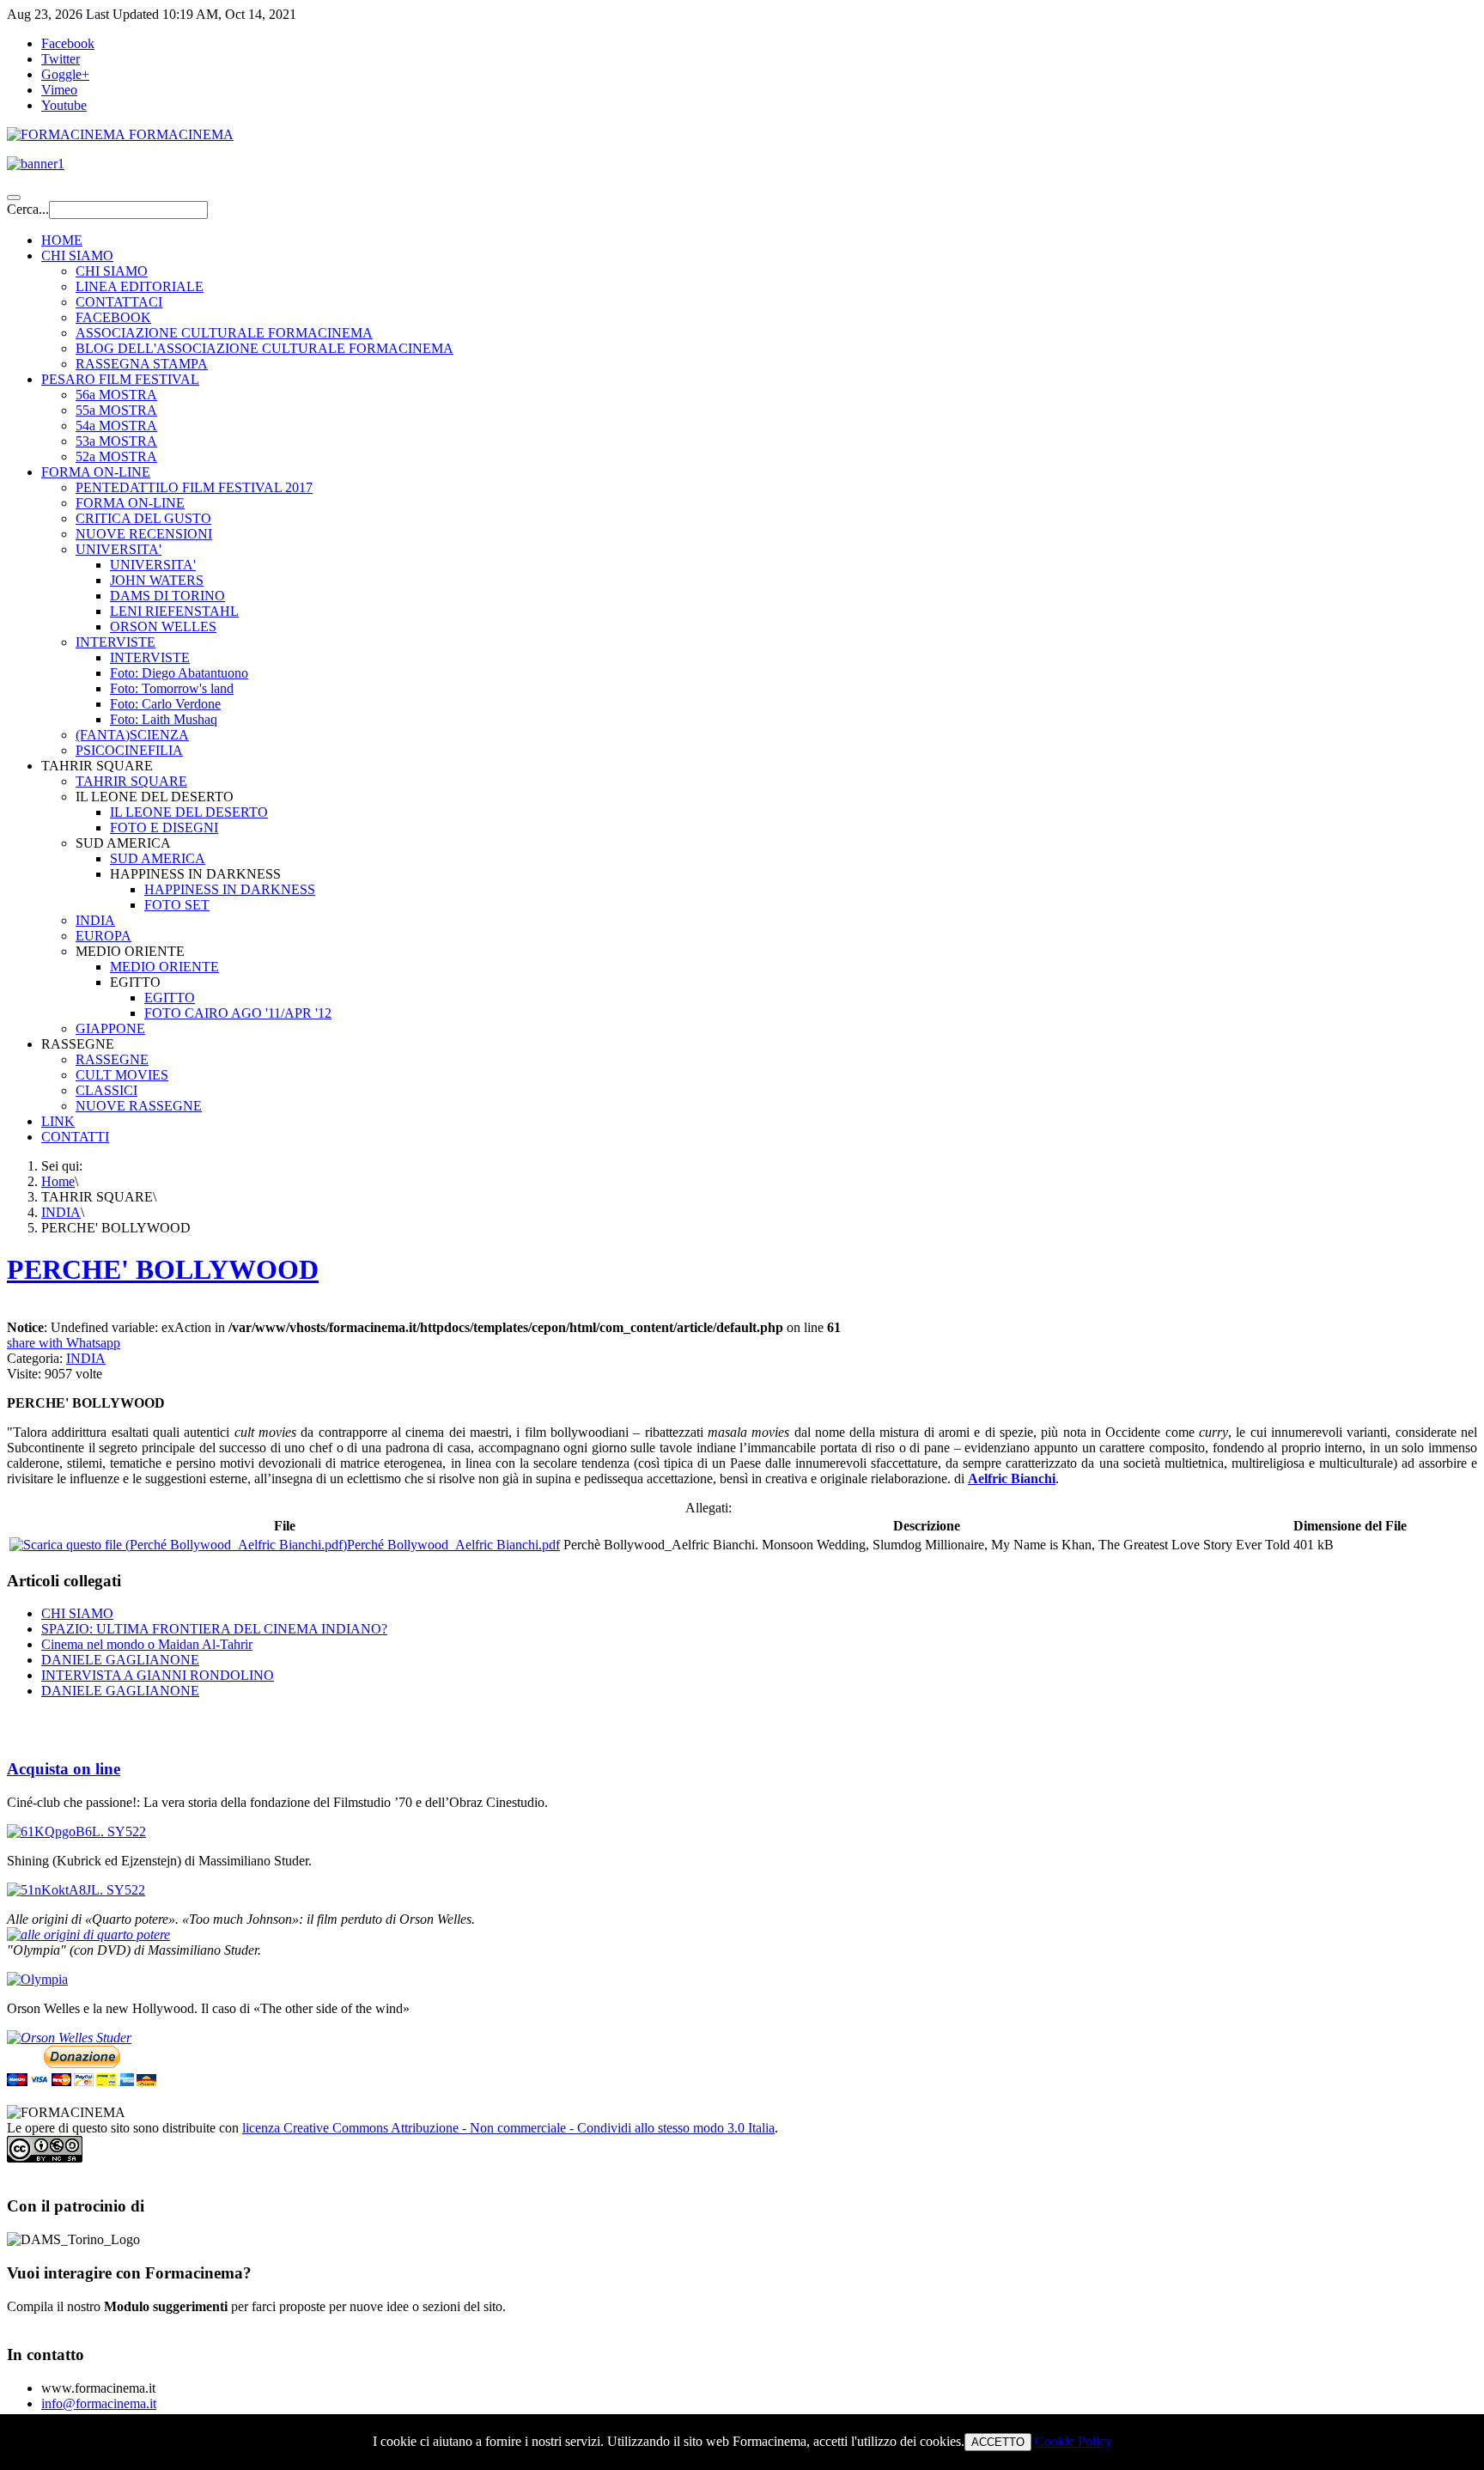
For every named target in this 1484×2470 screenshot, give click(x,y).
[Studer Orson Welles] (69, 2038)
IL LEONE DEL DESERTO (189, 812)
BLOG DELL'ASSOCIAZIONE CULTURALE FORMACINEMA (265, 348)
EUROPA (103, 936)
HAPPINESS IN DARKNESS (230, 889)
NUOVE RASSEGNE (139, 1106)
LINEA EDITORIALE (140, 286)
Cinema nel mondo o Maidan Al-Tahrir (147, 1644)
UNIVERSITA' (119, 549)
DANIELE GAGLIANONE (120, 1660)
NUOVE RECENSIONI (144, 534)
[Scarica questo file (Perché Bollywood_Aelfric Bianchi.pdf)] (178, 1545)
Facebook (68, 43)
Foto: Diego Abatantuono (179, 673)
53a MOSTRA (116, 441)
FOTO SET (177, 905)
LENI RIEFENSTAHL (174, 611)
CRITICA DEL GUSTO (143, 518)
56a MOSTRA (116, 395)
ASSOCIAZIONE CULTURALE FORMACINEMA (224, 333)
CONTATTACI (119, 302)
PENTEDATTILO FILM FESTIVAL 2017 (194, 487)
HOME (62, 240)
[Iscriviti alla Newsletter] (742, 164)
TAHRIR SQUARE (131, 781)
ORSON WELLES (163, 627)
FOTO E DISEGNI (164, 827)
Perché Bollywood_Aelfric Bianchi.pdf (453, 1545)
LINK (58, 1121)
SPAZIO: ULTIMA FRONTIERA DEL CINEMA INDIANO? (214, 1629)
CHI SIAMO (77, 256)
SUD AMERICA (158, 858)
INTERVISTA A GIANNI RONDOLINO (158, 1675)
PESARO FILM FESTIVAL (120, 379)
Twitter (61, 59)
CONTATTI (75, 1137)
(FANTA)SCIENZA (132, 735)
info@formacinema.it (99, 2403)
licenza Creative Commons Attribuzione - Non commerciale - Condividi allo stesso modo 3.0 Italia (508, 2128)
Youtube (64, 105)
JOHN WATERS (157, 580)
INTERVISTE (116, 642)
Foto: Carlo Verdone (165, 704)
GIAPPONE (110, 1028)
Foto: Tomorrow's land (172, 688)
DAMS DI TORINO (167, 596)
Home (58, 1181)
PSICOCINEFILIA (129, 750)
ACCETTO (998, 2442)
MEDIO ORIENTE (164, 967)
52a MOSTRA (116, 456)
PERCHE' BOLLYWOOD (163, 1269)
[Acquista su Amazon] (88, 1935)
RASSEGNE (112, 1059)
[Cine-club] (76, 1831)
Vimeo (59, 90)
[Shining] (76, 1890)
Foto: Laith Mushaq (164, 719)
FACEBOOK (113, 317)
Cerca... (28, 209)
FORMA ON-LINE (96, 472)
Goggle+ (65, 74)
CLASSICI (106, 1090)
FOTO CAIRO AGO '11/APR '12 (238, 1013)
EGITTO (170, 998)
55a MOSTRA (116, 410)
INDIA (95, 920)
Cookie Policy (1073, 2441)
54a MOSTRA (116, 426)
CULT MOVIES (122, 1075)
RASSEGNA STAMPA (142, 364)
